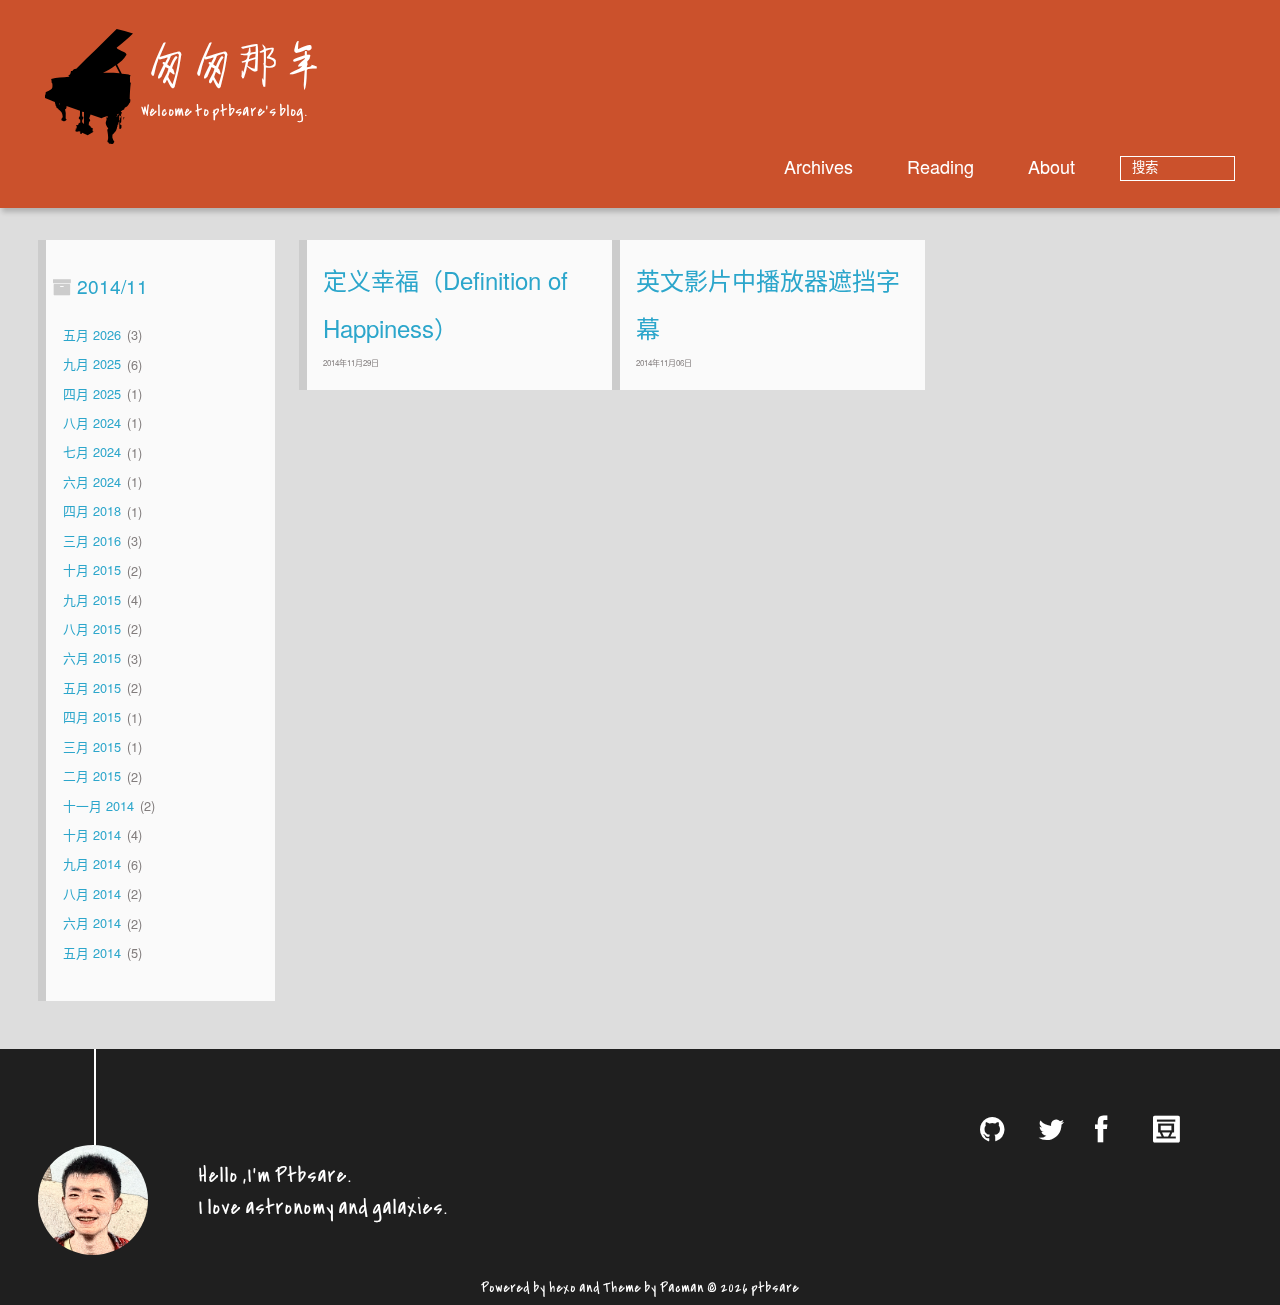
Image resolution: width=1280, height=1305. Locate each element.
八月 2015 (92, 628)
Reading (940, 166)
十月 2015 (92, 570)
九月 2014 (92, 864)
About (1051, 166)
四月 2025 (92, 393)
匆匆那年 (232, 62)
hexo (562, 1285)
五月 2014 (92, 952)
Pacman (682, 1285)
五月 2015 (92, 687)
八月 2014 (92, 893)
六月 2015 (92, 658)
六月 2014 (92, 923)
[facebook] (1116, 1128)
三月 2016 (92, 540)
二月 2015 (92, 776)
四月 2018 (92, 511)
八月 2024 (92, 422)
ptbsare (775, 1285)
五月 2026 (92, 334)
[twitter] (1058, 1128)
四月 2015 (92, 717)
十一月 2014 (98, 805)
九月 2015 (92, 599)
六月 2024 (92, 481)
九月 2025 (92, 364)
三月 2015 (92, 746)
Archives (818, 166)
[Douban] (1173, 1128)
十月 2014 (92, 834)
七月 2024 (92, 452)
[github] (1001, 1128)
